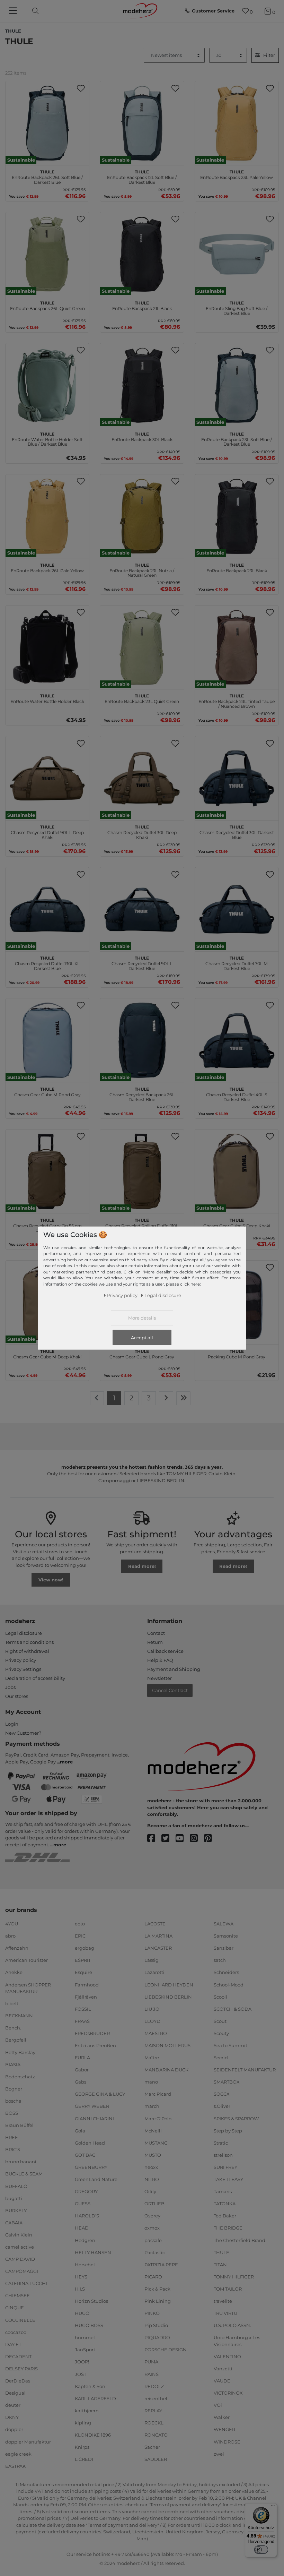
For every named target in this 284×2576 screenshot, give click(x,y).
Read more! (142, 1566)
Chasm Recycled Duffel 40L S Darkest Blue (237, 1093)
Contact (156, 1633)
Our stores (17, 1696)
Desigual (15, 2393)
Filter (269, 55)
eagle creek (18, 2454)
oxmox (152, 2228)
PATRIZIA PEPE (161, 2265)
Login (12, 1724)
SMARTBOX (227, 2082)
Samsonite (226, 1936)
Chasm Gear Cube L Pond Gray (142, 1353)
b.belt (12, 2003)
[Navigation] (14, 11)
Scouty (221, 2033)
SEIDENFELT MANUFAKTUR (245, 2070)
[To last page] (184, 1398)
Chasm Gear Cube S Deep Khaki (237, 1222)
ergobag (85, 1948)
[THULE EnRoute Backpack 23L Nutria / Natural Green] (142, 516)
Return (155, 1642)
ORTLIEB (154, 2204)
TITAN (220, 2265)
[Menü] (273, 2507)
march (152, 2106)
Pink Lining (158, 2301)
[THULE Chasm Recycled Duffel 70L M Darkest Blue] (237, 909)
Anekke (14, 1972)
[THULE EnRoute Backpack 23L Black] (237, 516)
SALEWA (224, 1924)
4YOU (12, 1924)
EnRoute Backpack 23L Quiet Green (142, 698)
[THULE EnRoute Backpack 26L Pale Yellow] (47, 516)
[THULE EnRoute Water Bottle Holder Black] (47, 647)
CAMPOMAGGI (22, 2271)
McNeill (153, 2130)
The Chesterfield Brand (239, 2240)
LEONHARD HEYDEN (169, 1984)
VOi (218, 2405)
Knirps (82, 2447)
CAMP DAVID (20, 2259)
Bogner (14, 2089)
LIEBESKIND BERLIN (168, 1997)
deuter (13, 2405)
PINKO (152, 2313)
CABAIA (14, 2223)
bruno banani (21, 2162)
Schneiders (226, 1972)
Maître (152, 2058)
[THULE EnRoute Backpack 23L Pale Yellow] (237, 123)
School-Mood (229, 1984)
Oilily (150, 2191)
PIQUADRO (157, 2337)
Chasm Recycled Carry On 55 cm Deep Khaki (47, 1225)
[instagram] (197, 1839)
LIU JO (152, 2009)
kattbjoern (87, 2411)
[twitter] (168, 1839)
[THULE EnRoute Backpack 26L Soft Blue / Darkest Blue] (47, 123)
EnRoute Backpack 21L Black (142, 305)
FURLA (82, 2058)
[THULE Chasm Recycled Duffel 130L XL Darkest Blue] (47, 909)
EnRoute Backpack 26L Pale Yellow (47, 567)
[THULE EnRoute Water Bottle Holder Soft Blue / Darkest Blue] (47, 385)
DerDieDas (18, 2381)
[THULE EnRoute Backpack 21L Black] (142, 254)
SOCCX (222, 2094)
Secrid (221, 2058)
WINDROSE (227, 2441)
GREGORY (86, 2191)
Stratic (221, 2143)
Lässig (152, 1960)
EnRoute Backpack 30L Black (142, 436)
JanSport (85, 2350)
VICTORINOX (228, 2393)
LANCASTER (158, 1948)
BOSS (12, 2113)
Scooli (220, 1997)
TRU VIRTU (225, 2313)
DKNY (12, 2417)
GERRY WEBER (92, 2106)
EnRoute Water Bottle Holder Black (47, 698)
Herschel (85, 2265)
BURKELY (16, 2210)
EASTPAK (15, 2466)
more (66, 1762)
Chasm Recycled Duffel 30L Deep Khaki (142, 831)
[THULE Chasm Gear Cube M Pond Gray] (47, 1040)
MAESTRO (156, 2033)
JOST (81, 2374)
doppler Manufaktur (28, 2441)
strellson (223, 2155)
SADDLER (156, 2459)
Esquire (83, 1972)
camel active (20, 2247)
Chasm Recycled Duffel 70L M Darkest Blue (237, 962)
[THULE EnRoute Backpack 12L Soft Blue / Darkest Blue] (142, 123)
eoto (80, 1924)
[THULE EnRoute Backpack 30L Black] (142, 385)
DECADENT (18, 2356)
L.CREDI (84, 2459)
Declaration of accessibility (35, 1678)
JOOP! (82, 2362)
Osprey (152, 2216)
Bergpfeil (16, 2040)
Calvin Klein (19, 2235)
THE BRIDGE (228, 2228)
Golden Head (90, 2143)
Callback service (165, 1651)
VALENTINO (227, 2356)
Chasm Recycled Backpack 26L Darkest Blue (142, 1093)
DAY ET (13, 2344)
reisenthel (156, 2398)
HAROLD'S (87, 2216)
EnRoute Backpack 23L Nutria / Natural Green (142, 569)
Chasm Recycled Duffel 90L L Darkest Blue (142, 962)
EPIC (80, 1936)
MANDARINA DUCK (166, 2070)
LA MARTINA (158, 1936)
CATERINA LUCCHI (26, 2283)
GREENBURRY (91, 2167)
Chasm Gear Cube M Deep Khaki (47, 1353)
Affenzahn (17, 1948)
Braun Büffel (19, 2125)
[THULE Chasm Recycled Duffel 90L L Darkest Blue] (142, 909)
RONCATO (156, 2435)
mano (151, 2082)
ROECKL (154, 2423)
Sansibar (224, 1948)
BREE (12, 2137)
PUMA (151, 2362)
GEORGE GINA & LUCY (100, 2094)
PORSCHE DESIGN (166, 2350)
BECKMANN (19, 2016)
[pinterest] (211, 1839)
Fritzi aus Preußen (95, 2045)
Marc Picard (158, 2094)
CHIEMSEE (17, 2295)
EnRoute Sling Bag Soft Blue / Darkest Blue (237, 307)
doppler (14, 2429)
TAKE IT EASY (228, 2179)
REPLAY (153, 2411)
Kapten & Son (90, 2386)
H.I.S (80, 2289)
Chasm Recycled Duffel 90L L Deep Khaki (47, 831)
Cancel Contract (170, 1690)
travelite (223, 2301)
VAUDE (222, 2381)
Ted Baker (225, 2216)
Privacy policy (21, 1660)
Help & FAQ (160, 1660)
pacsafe (153, 2240)
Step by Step (228, 2130)
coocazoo (16, 2332)
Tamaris (223, 2191)
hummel (85, 2337)
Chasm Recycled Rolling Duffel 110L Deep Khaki (142, 1225)
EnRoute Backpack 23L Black (237, 567)
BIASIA (13, 2064)
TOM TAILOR (228, 2289)
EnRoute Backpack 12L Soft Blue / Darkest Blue (142, 176)
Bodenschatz (20, 2077)
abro (10, 1936)
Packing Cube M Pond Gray (237, 1353)
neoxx (151, 2167)
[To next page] (166, 1398)
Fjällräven (86, 1997)
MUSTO (153, 2155)
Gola (80, 2130)
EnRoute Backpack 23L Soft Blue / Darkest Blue (237, 438)
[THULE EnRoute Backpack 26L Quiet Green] (47, 254)
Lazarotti (154, 1972)
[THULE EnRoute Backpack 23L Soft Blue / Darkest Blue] (237, 385)
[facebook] (154, 1839)
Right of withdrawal (27, 1651)
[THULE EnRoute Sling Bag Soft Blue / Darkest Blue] (237, 254)
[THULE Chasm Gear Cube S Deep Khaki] (237, 1171)
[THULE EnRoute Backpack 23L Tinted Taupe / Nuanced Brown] (237, 647)
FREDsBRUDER (92, 2033)
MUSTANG (156, 2143)
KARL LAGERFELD (95, 2398)
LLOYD (152, 2021)
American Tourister (26, 1960)
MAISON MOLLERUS (167, 2045)
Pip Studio (156, 2325)
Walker (222, 2417)
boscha (13, 2101)
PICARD (153, 2277)
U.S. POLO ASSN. (232, 2325)
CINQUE (15, 2308)
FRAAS (82, 2021)
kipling (83, 2423)
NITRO (152, 2179)
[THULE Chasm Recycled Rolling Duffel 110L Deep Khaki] (142, 1171)
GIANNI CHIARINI (94, 2118)
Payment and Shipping (174, 1669)
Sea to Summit (230, 2045)
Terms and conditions (29, 1642)
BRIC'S (13, 2149)
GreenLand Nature (96, 2179)
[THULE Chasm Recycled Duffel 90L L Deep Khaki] (47, 778)
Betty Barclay (20, 2052)
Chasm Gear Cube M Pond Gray (47, 1091)
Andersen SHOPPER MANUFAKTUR (28, 1988)
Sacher (152, 2447)
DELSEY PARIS (21, 2369)
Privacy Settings (23, 1669)
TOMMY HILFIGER (234, 2277)
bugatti (14, 2198)
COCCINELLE (20, 2320)
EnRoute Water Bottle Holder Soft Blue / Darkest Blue (47, 438)
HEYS (81, 2277)
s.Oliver (222, 2106)
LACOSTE (155, 1924)
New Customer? (23, 1733)
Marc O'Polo (158, 2118)
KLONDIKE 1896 (93, 2435)
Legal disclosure (24, 1633)
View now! (51, 1580)
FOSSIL (83, 2009)
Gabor (82, 2070)
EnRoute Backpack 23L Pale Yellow (237, 174)
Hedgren (85, 2240)
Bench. (13, 2028)
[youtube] (183, 1839)
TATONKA (225, 2204)
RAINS (152, 2374)
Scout (220, 2021)
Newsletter (159, 1678)
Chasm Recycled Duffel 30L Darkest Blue (237, 831)
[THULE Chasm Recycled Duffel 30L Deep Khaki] (142, 778)
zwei (219, 2454)
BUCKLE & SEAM (24, 2174)
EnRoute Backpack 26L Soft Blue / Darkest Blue (47, 176)
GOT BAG (85, 2155)
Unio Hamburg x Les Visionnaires (237, 2341)
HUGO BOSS (89, 2325)
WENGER (224, 2429)
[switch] (261, 2550)
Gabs (81, 2082)
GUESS (83, 2204)
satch (220, 1960)
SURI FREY (225, 2167)
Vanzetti (223, 2369)
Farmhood (87, 1984)
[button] (81, 88)
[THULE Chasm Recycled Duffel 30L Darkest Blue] (237, 778)
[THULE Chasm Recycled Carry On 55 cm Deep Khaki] (47, 1171)
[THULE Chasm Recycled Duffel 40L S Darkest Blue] (237, 1040)
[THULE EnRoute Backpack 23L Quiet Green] (142, 647)
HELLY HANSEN (93, 2252)
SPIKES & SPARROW (236, 2118)
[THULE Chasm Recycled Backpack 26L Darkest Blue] (142, 1040)
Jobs (10, 1687)
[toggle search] (34, 11)
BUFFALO (16, 2186)
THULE (221, 2252)
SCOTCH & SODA (233, 2009)
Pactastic (155, 2252)
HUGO (82, 2313)
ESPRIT (83, 1960)
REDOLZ (154, 2386)
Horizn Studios (91, 2301)
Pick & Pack (157, 2289)
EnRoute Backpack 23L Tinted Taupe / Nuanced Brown (237, 700)
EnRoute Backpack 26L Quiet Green (47, 305)
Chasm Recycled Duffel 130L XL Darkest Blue (47, 962)
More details (142, 1317)
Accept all (142, 1337)
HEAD (82, 2228)
